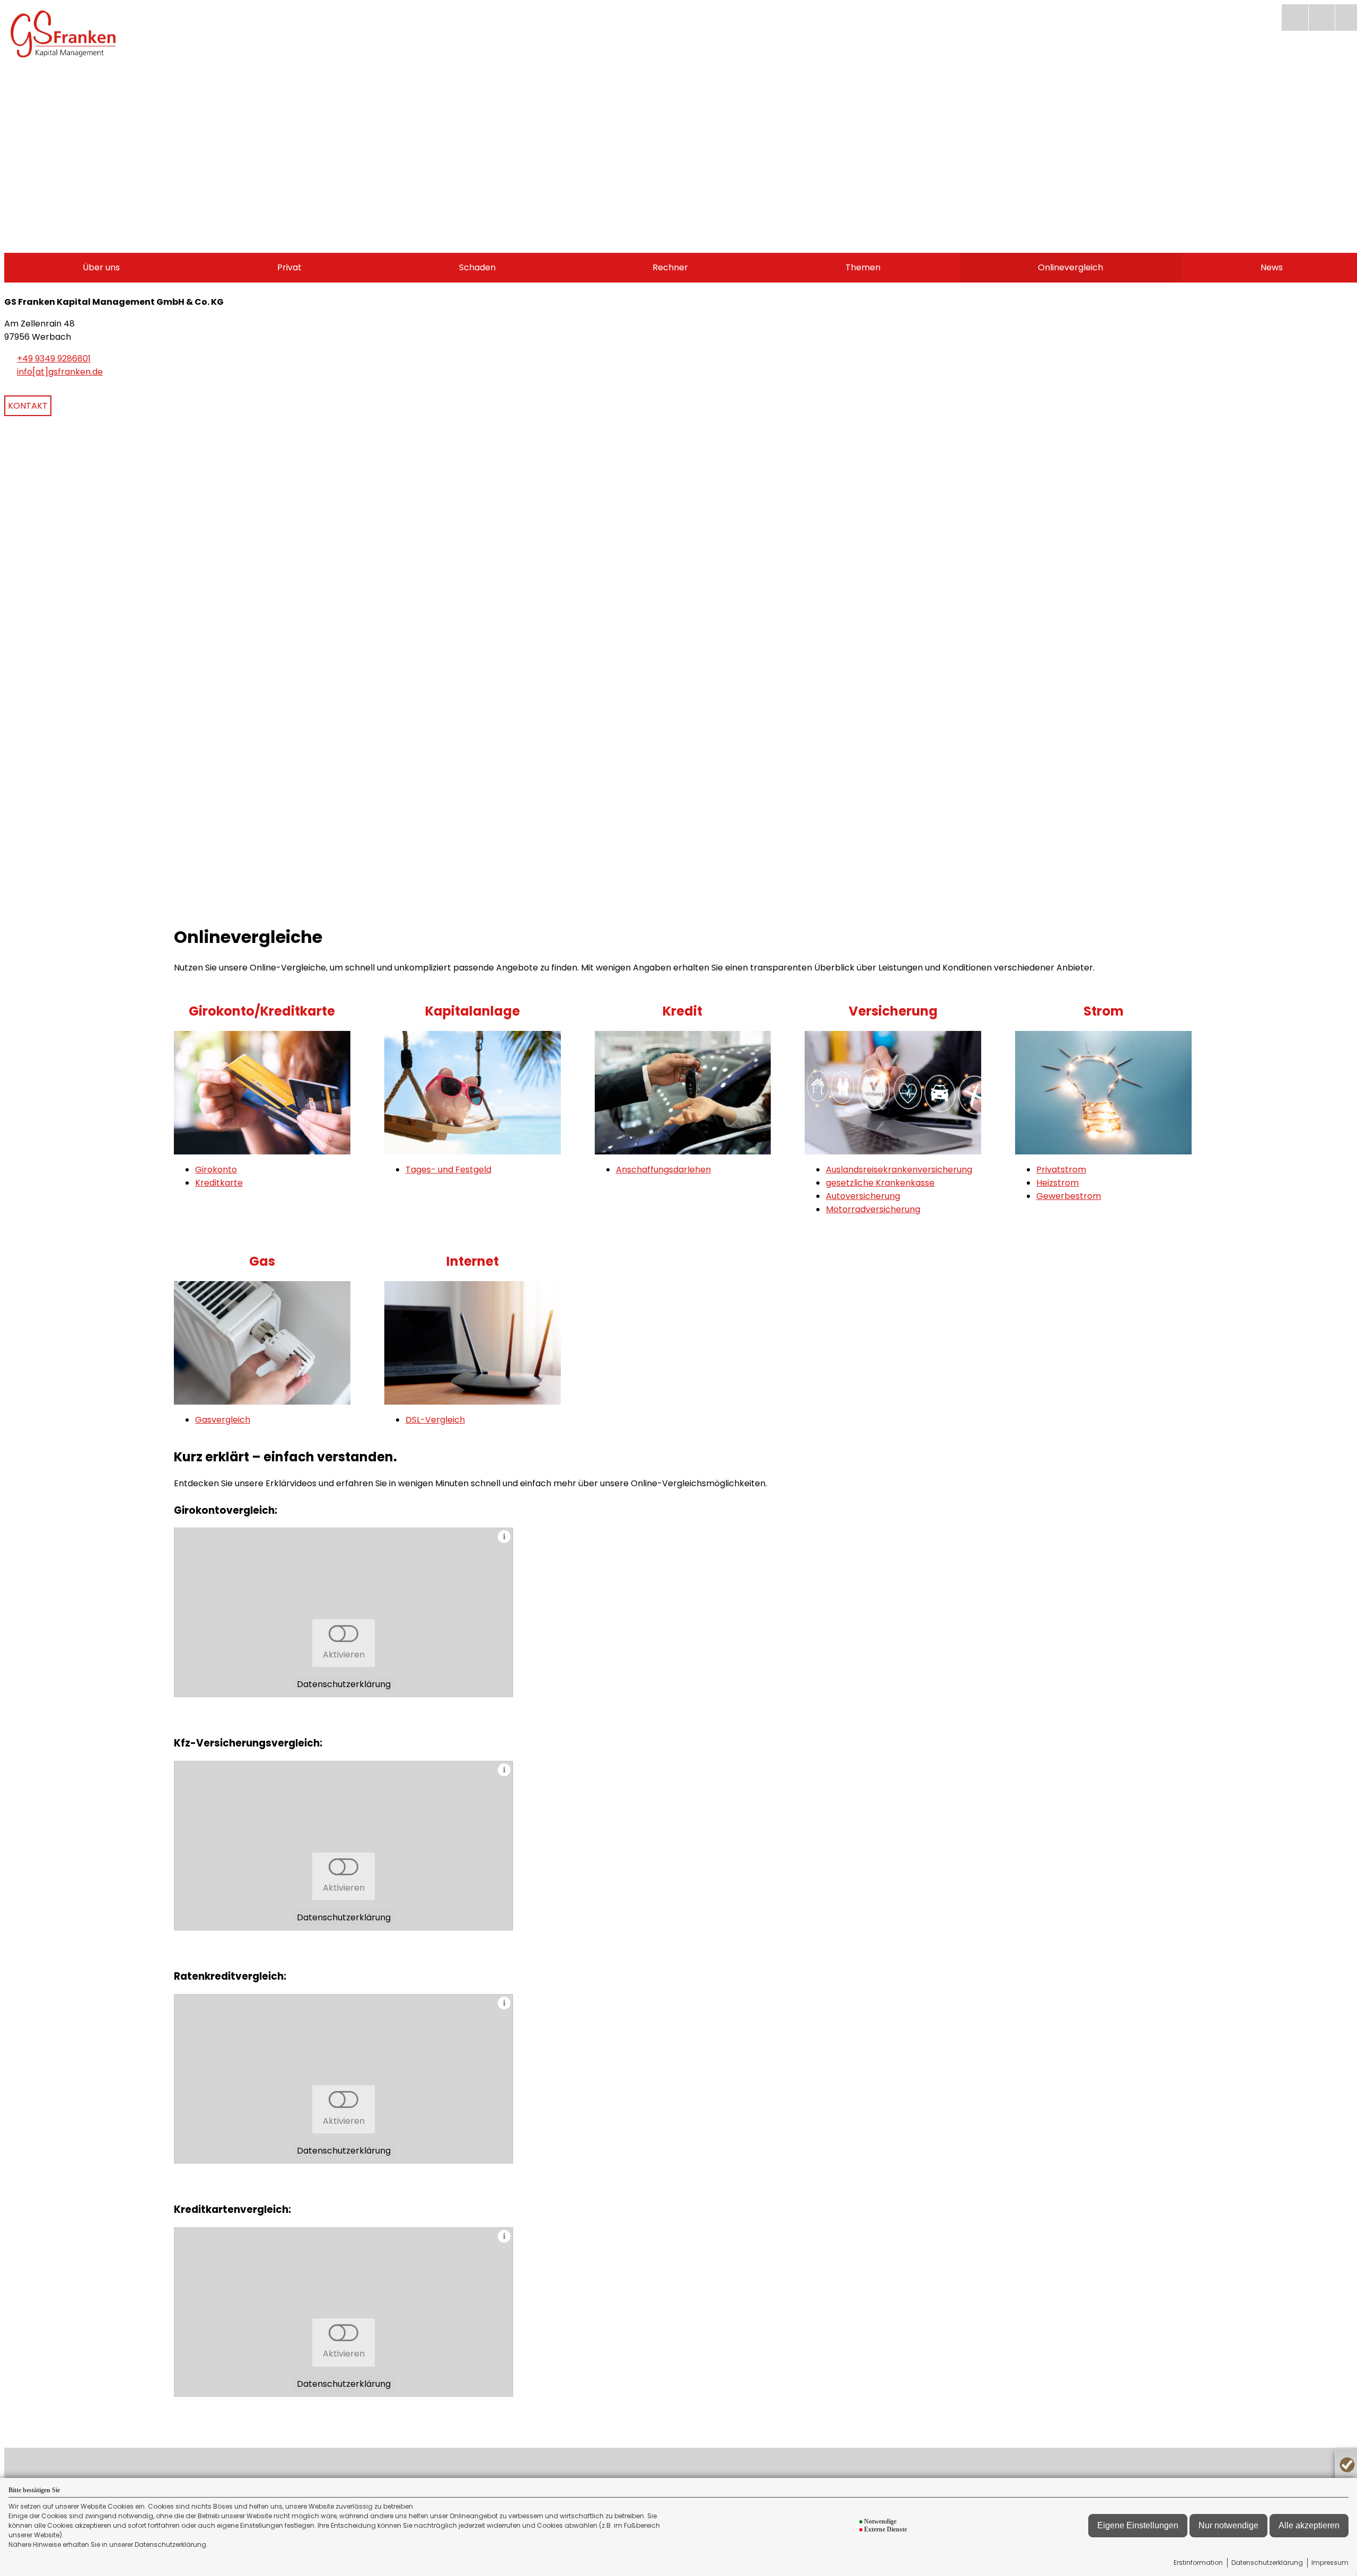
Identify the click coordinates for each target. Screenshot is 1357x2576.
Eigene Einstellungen (1138, 2525)
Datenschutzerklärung (1267, 2562)
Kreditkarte (219, 1183)
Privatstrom (1061, 1170)
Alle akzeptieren (1309, 2525)
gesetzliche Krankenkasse (880, 1183)
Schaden (477, 267)
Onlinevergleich (1070, 267)
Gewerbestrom (1069, 1196)
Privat (289, 267)
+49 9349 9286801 (54, 359)
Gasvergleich (223, 1420)
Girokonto (216, 1170)
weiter (1347, 703)
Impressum (1330, 2562)
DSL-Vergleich (435, 1420)
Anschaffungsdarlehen (663, 1170)
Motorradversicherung (873, 1209)
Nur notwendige (1228, 2525)
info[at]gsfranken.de (60, 372)
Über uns (101, 267)
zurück (18, 703)
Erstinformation (1198, 2562)
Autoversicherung (863, 1196)
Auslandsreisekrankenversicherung (899, 1170)
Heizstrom (1058, 1183)
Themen (863, 267)
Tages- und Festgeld (448, 1170)
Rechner (670, 267)
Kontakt (28, 406)
